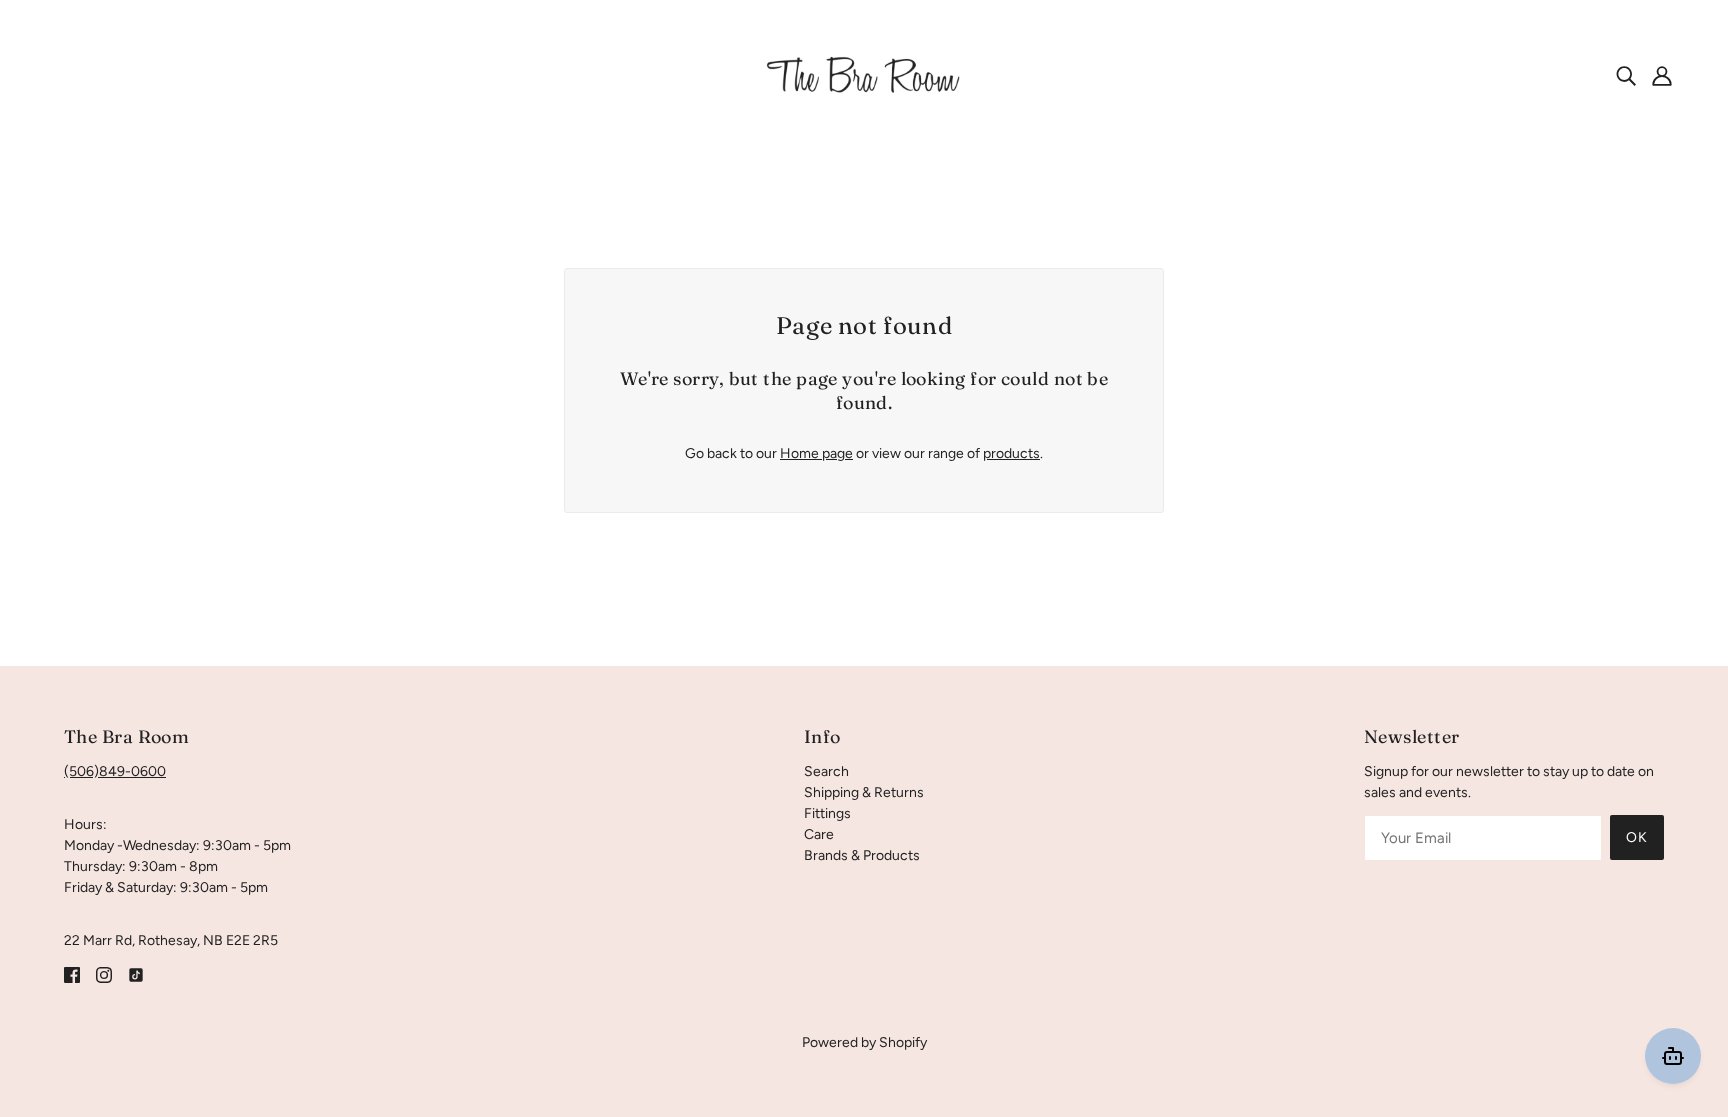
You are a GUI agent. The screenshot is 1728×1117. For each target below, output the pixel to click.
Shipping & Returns (864, 792)
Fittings (827, 813)
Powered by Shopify (864, 1042)
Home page (816, 453)
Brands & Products (862, 855)
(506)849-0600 (115, 771)
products (1011, 453)
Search (826, 771)
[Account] (1662, 75)
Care (819, 834)
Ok (1637, 837)
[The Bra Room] (864, 74)
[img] (1626, 75)
